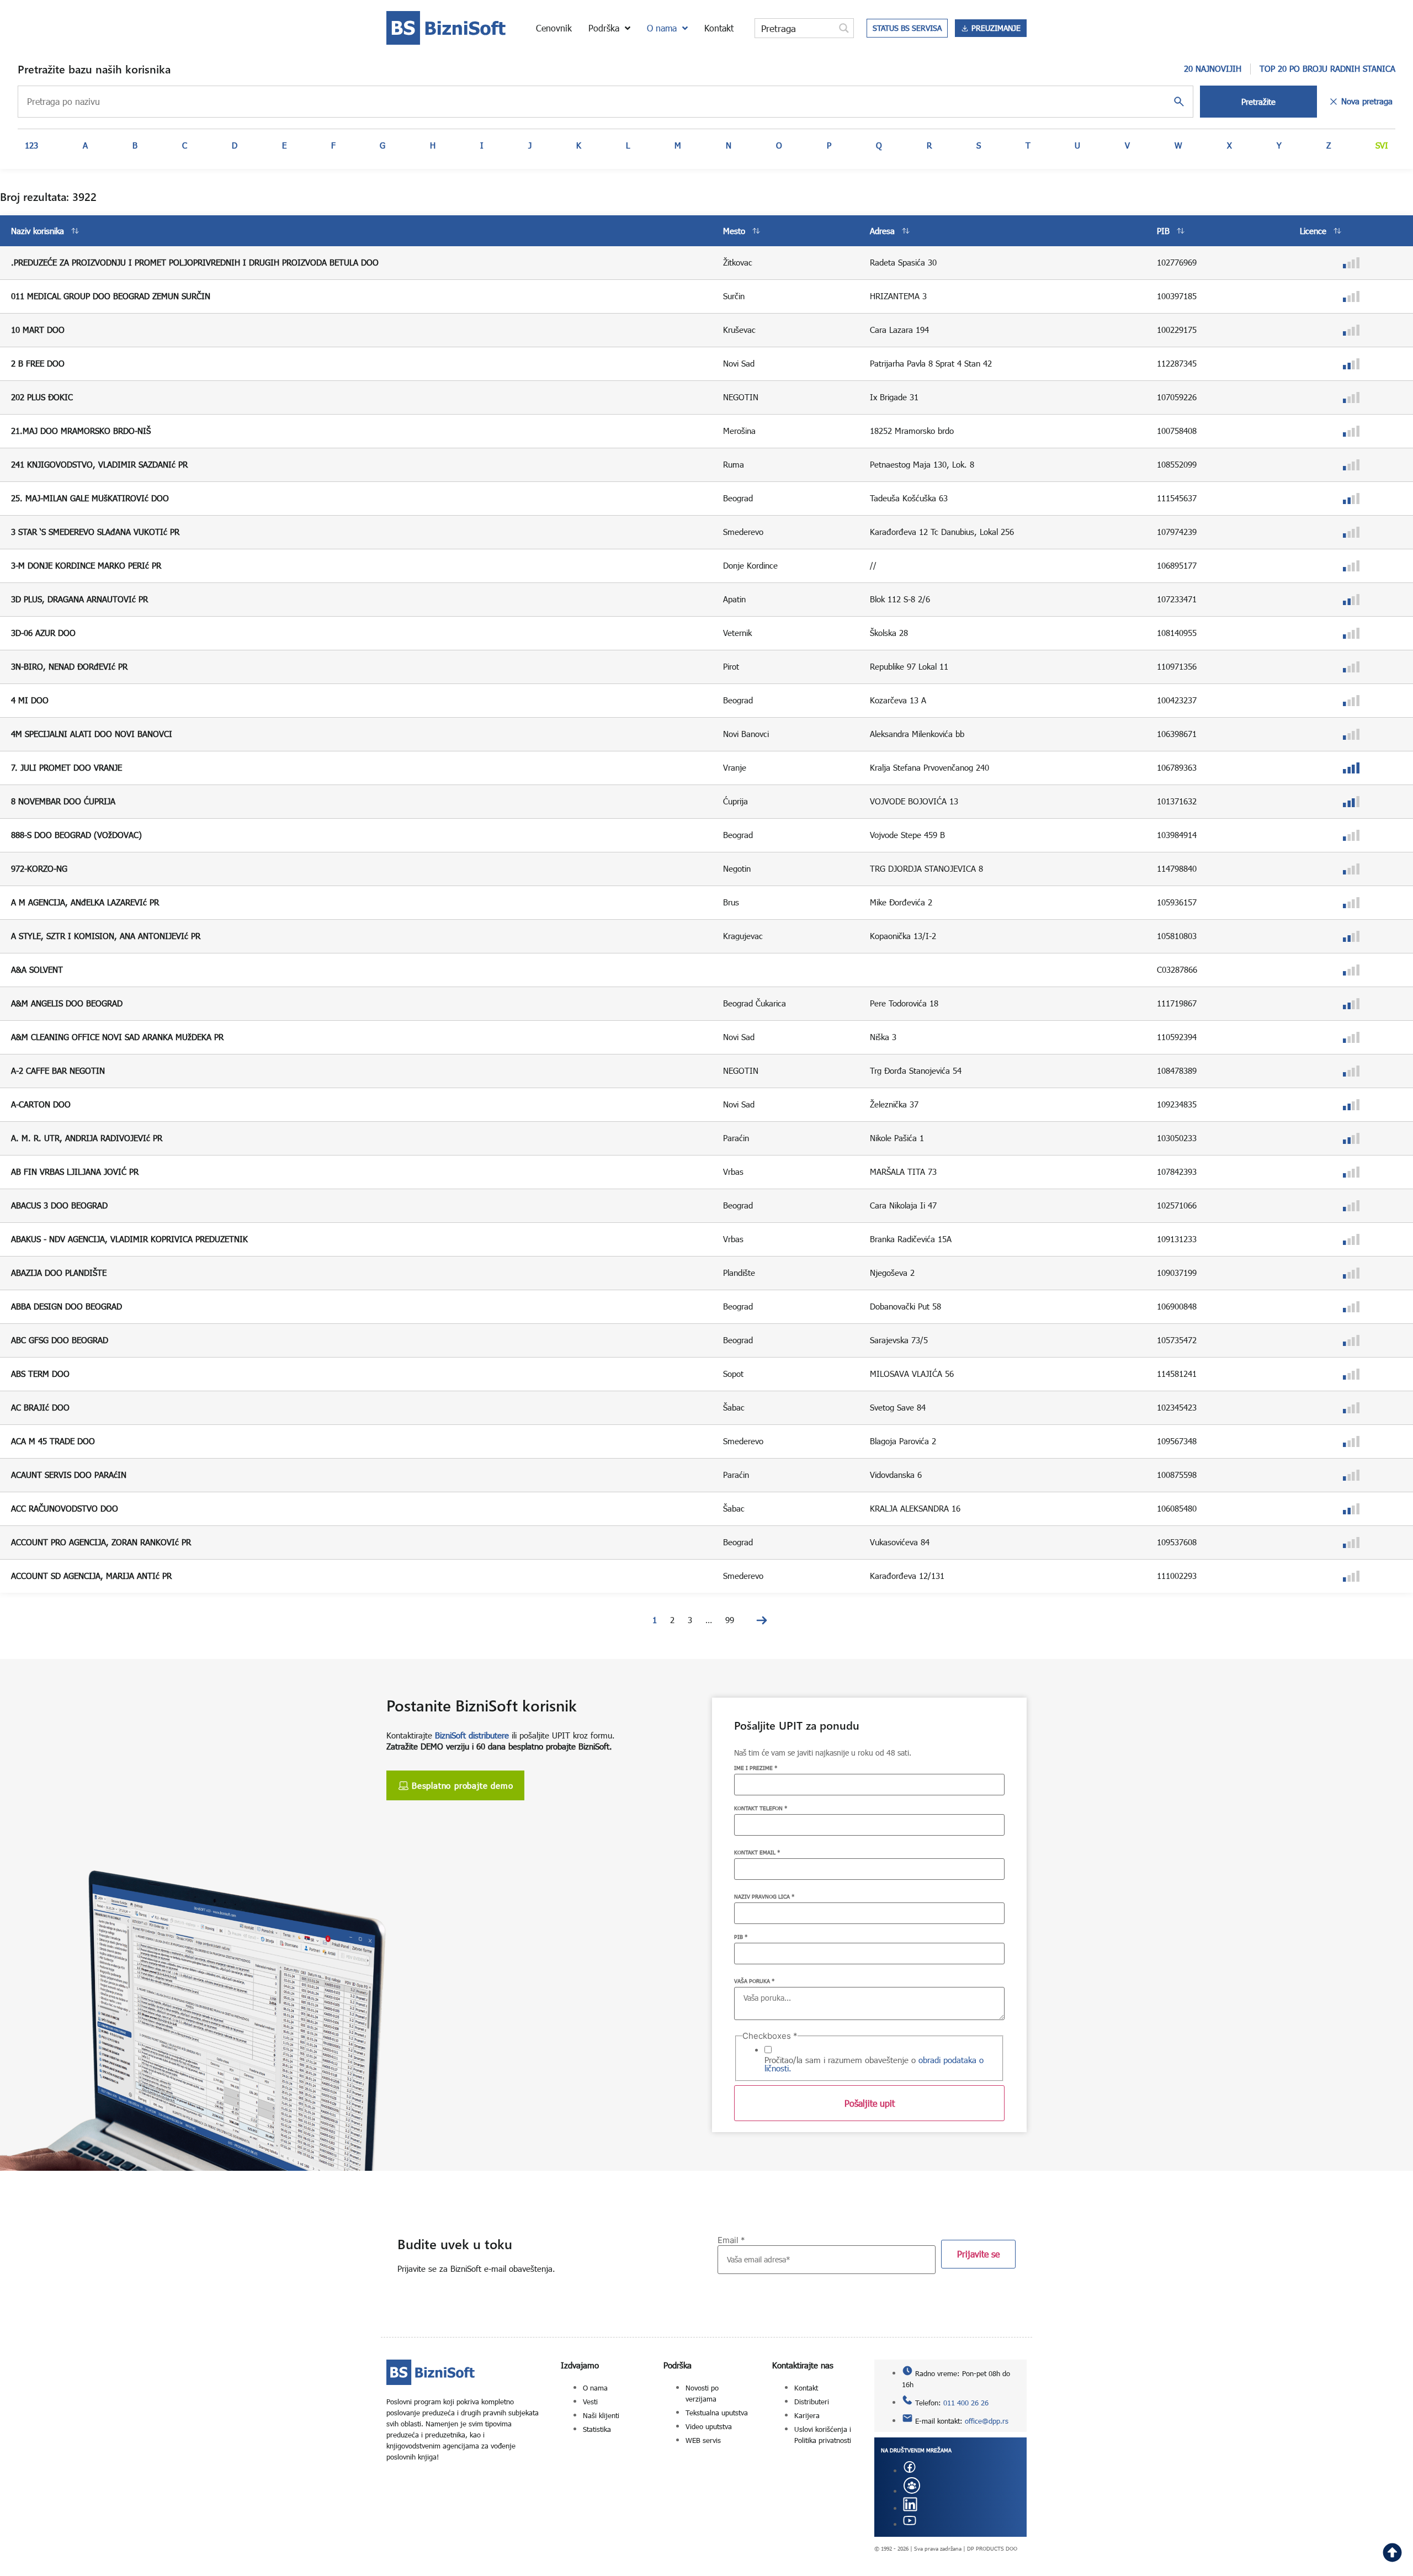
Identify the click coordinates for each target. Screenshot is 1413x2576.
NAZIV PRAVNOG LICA (764, 1896)
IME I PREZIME (756, 1768)
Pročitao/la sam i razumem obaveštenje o (874, 2064)
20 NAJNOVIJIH (1213, 68)
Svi (1382, 145)
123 (31, 145)
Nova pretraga (1367, 101)
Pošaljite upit (870, 2103)
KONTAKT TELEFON (761, 1808)
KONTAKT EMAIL (757, 1852)
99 (730, 1620)
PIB (741, 1937)
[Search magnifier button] (844, 28)
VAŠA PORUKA (754, 1981)
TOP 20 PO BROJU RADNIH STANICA (1327, 68)
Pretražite (1258, 102)
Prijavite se (978, 2254)
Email (731, 2240)
